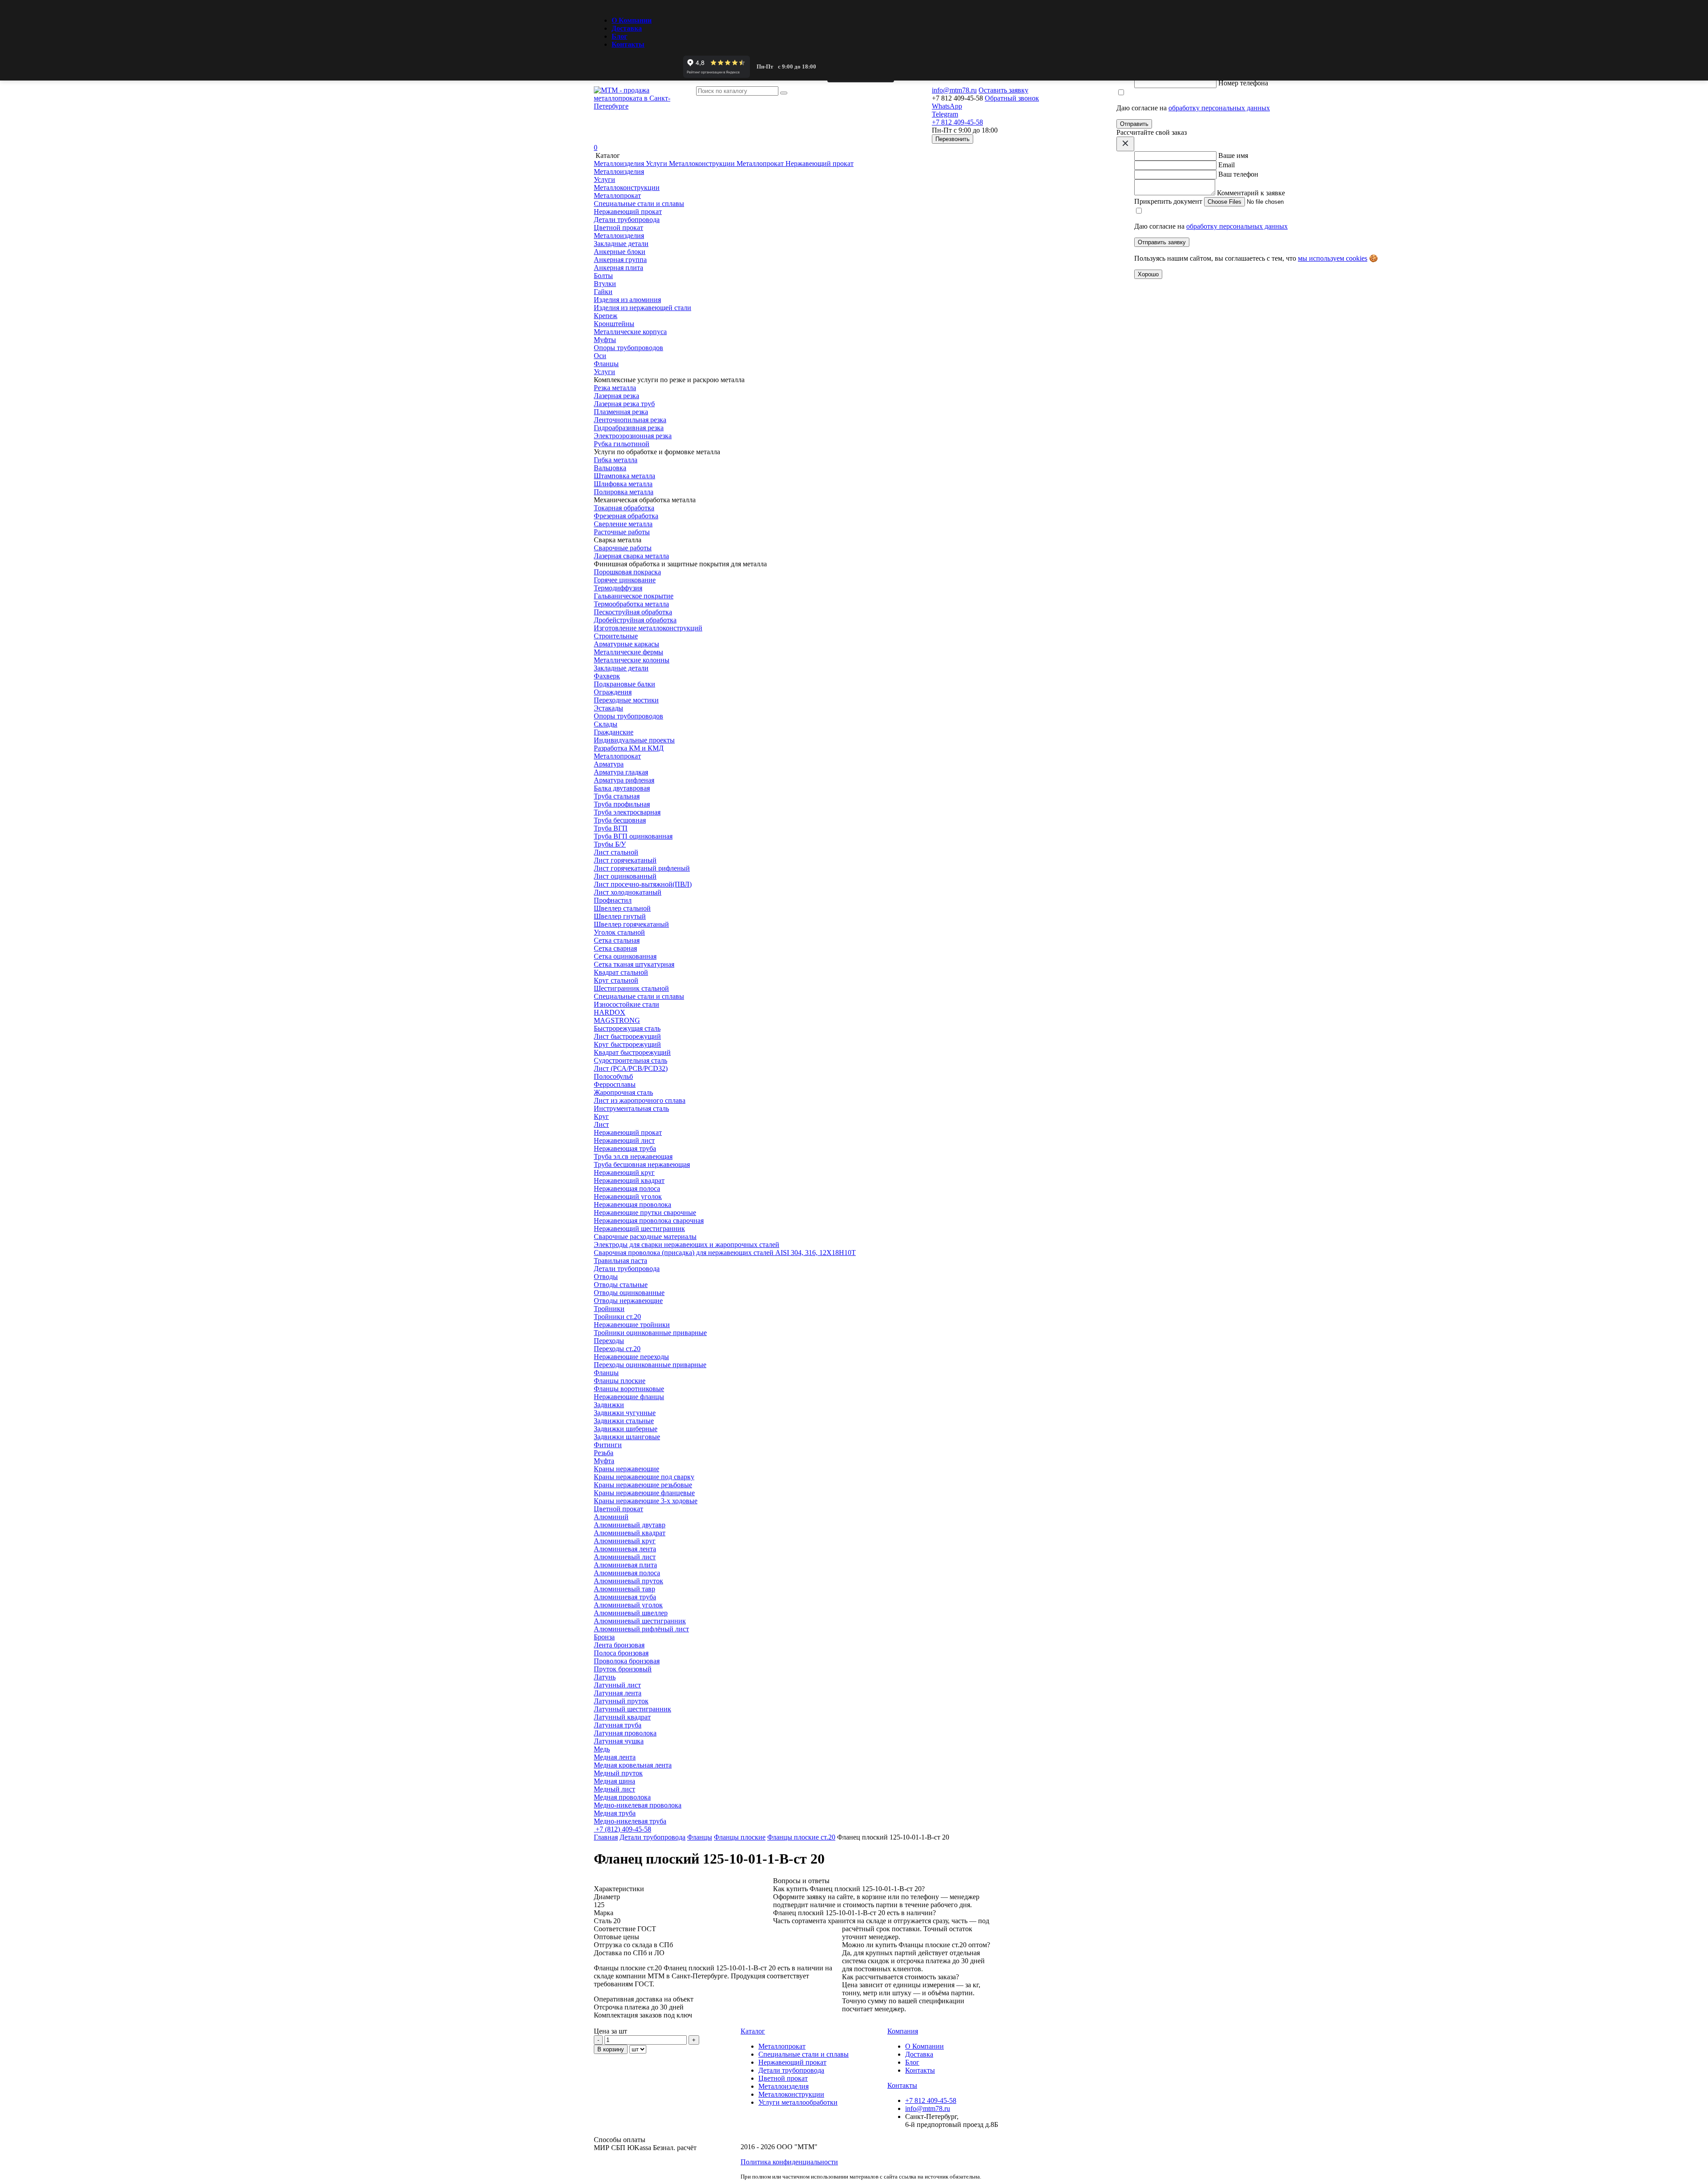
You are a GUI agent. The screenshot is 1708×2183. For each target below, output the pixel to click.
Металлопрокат (617, 756)
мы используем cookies (1333, 258)
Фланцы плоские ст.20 (801, 1837)
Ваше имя (1233, 155)
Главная (606, 1837)
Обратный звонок (1012, 98)
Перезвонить (953, 139)
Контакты (628, 44)
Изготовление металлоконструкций (648, 628)
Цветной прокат (618, 1509)
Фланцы (700, 1837)
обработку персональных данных (1219, 108)
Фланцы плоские (740, 1837)
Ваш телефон (1238, 174)
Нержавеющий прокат (628, 1132)
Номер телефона (1243, 83)
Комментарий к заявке (1251, 193)
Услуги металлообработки (798, 2102)
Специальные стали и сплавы (639, 996)
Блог (619, 36)
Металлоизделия (619, 236)
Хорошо (1148, 274)
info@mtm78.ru (928, 2108)
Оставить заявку (1003, 90)
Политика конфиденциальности (789, 2162)
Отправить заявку (1162, 242)
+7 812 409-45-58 (931, 2100)
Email (1227, 165)
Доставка (627, 28)
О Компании (632, 20)
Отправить (1134, 124)
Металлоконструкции (791, 2094)
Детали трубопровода (627, 1269)
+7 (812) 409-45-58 (622, 1829)
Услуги (604, 372)
